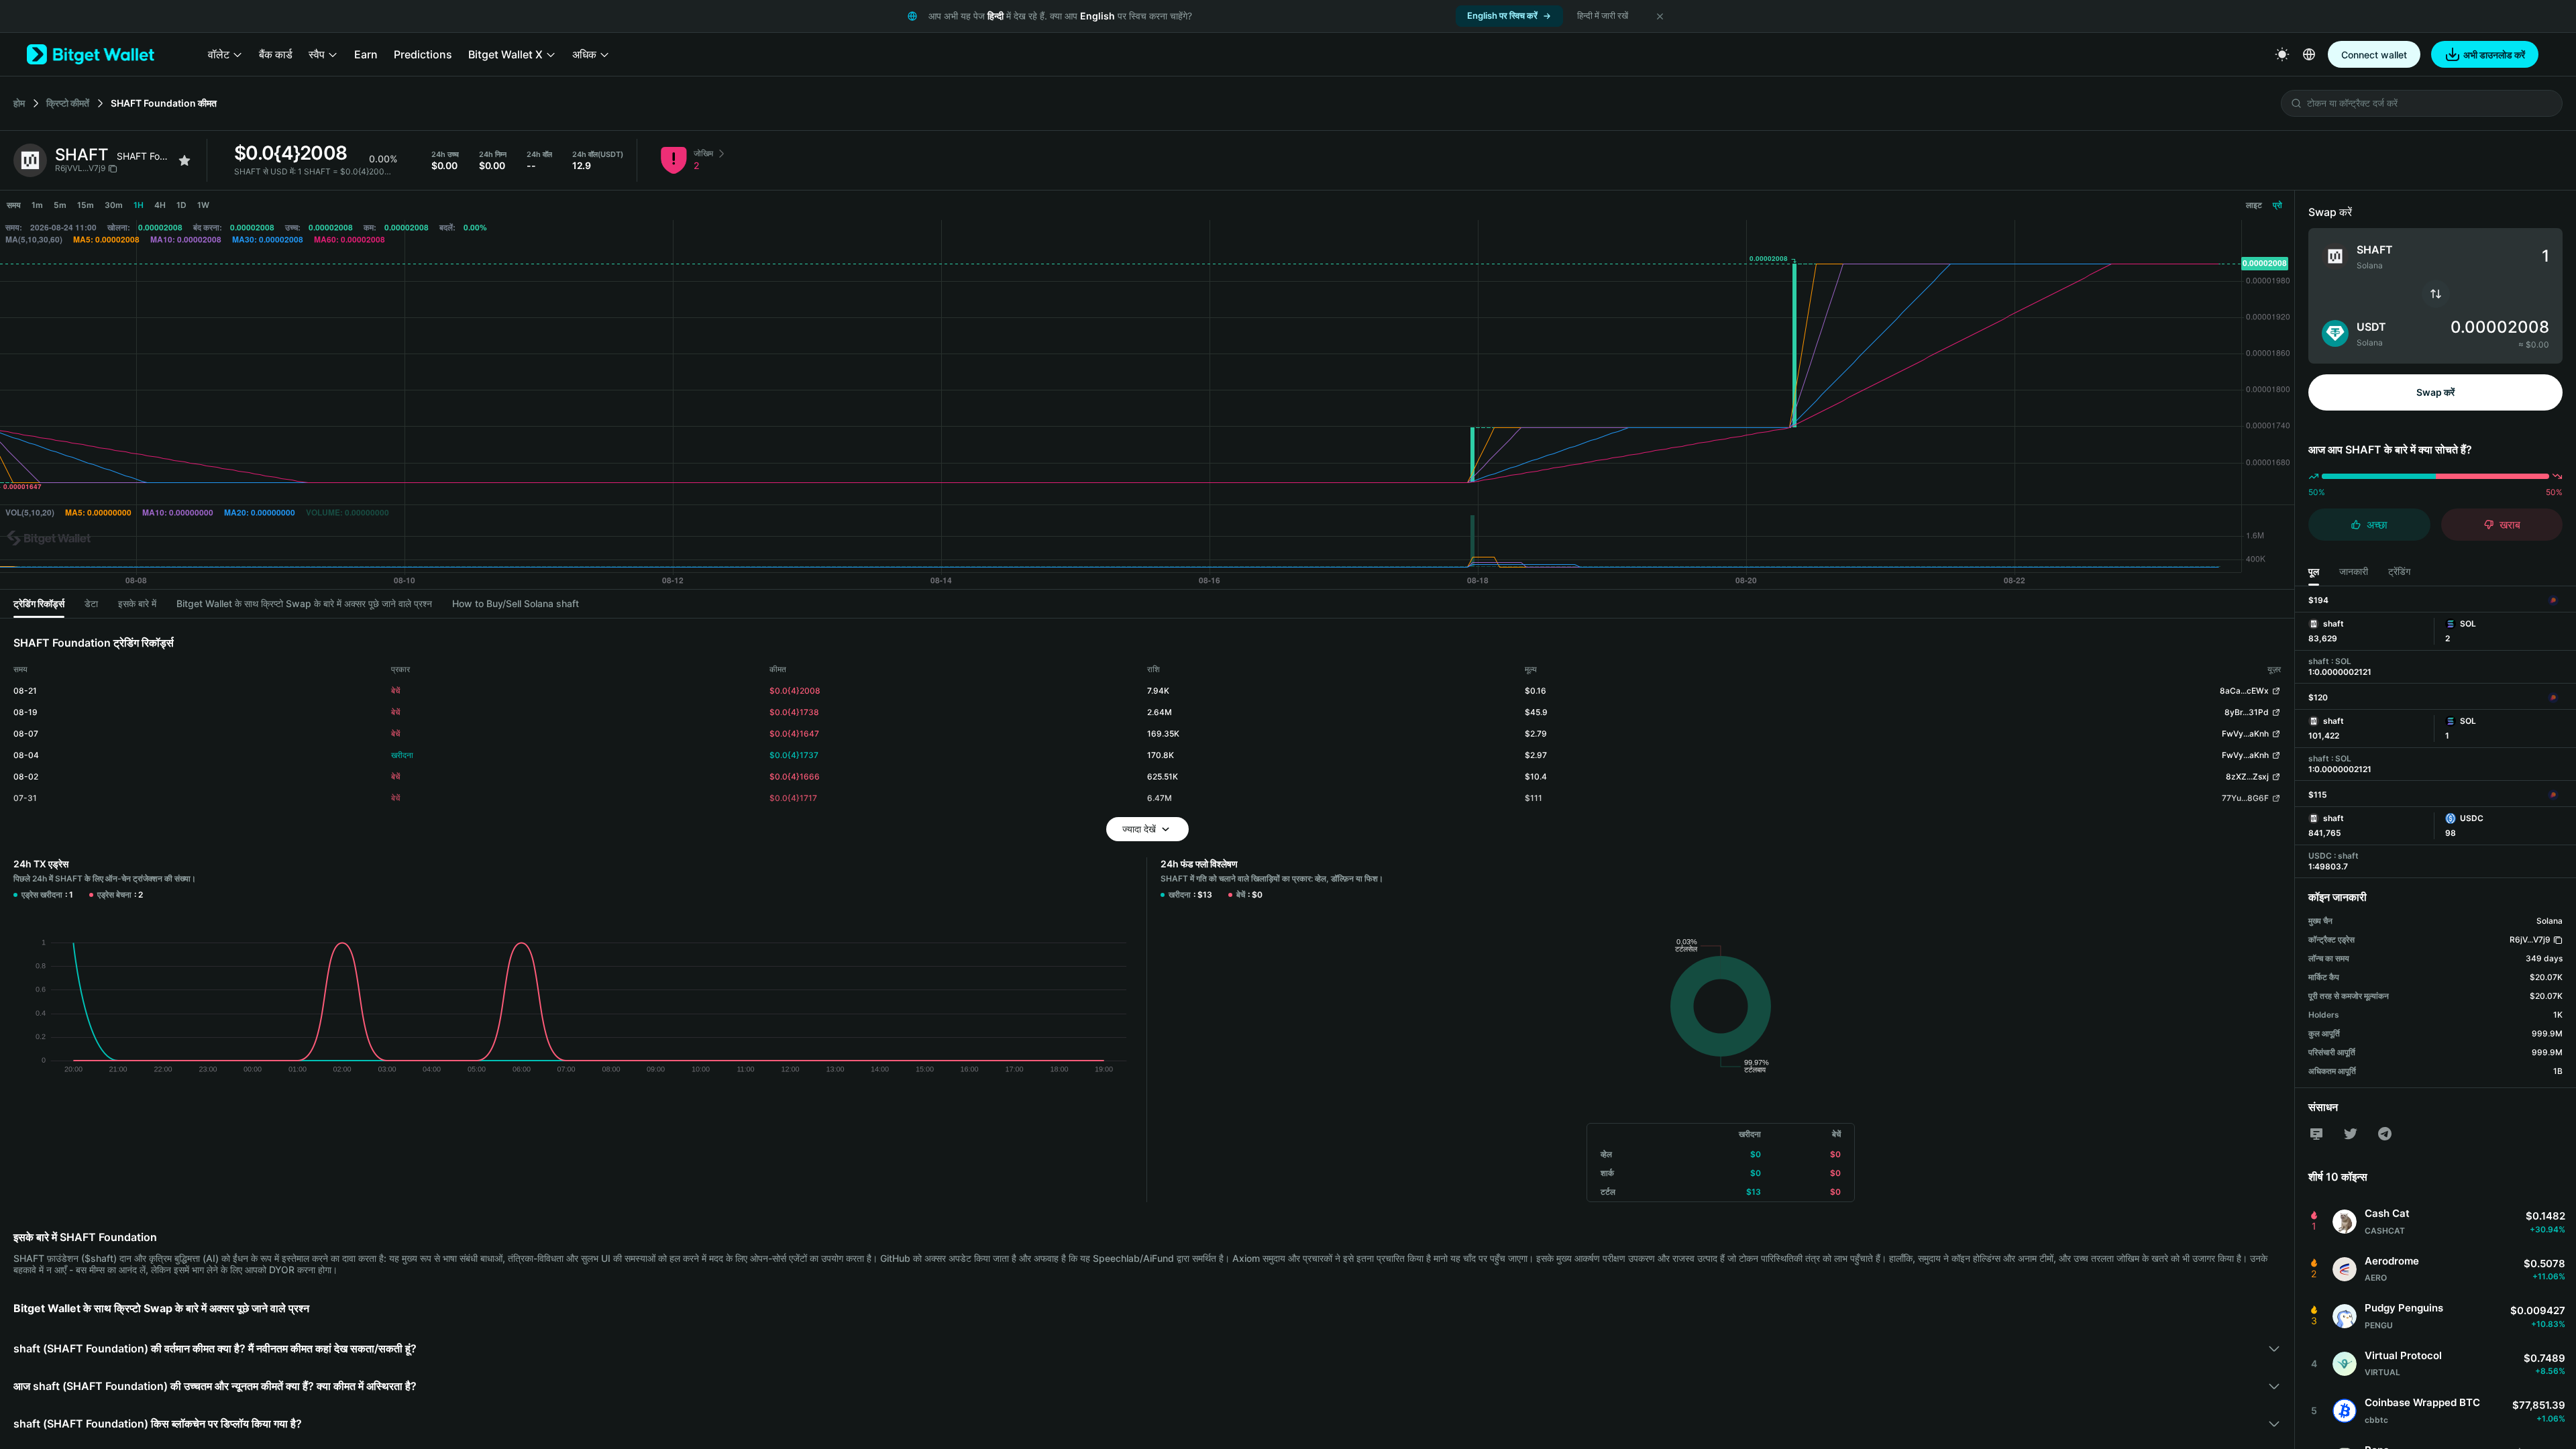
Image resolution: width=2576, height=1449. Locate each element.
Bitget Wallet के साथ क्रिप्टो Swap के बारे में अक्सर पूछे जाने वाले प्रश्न (304, 603)
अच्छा (2377, 525)
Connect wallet (2374, 55)
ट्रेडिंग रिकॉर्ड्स (39, 603)
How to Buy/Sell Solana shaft (516, 603)
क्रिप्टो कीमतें (68, 103)
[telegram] (2385, 1134)
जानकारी (2354, 571)
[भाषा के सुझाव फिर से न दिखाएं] (1660, 16)
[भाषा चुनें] (2309, 54)
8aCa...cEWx (2244, 691)
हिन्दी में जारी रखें (1603, 15)
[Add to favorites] (184, 160)
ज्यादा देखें (1139, 829)
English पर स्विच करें (1502, 15)
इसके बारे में (137, 603)
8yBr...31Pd (2247, 712)
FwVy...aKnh (2245, 734)
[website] (2316, 1134)
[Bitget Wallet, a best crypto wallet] (91, 54)
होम (19, 103)
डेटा (91, 603)
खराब (2510, 525)
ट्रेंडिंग (2399, 571)
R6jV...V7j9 (2530, 940)
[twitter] (2351, 1134)
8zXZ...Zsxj (2247, 776)
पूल (2314, 571)
